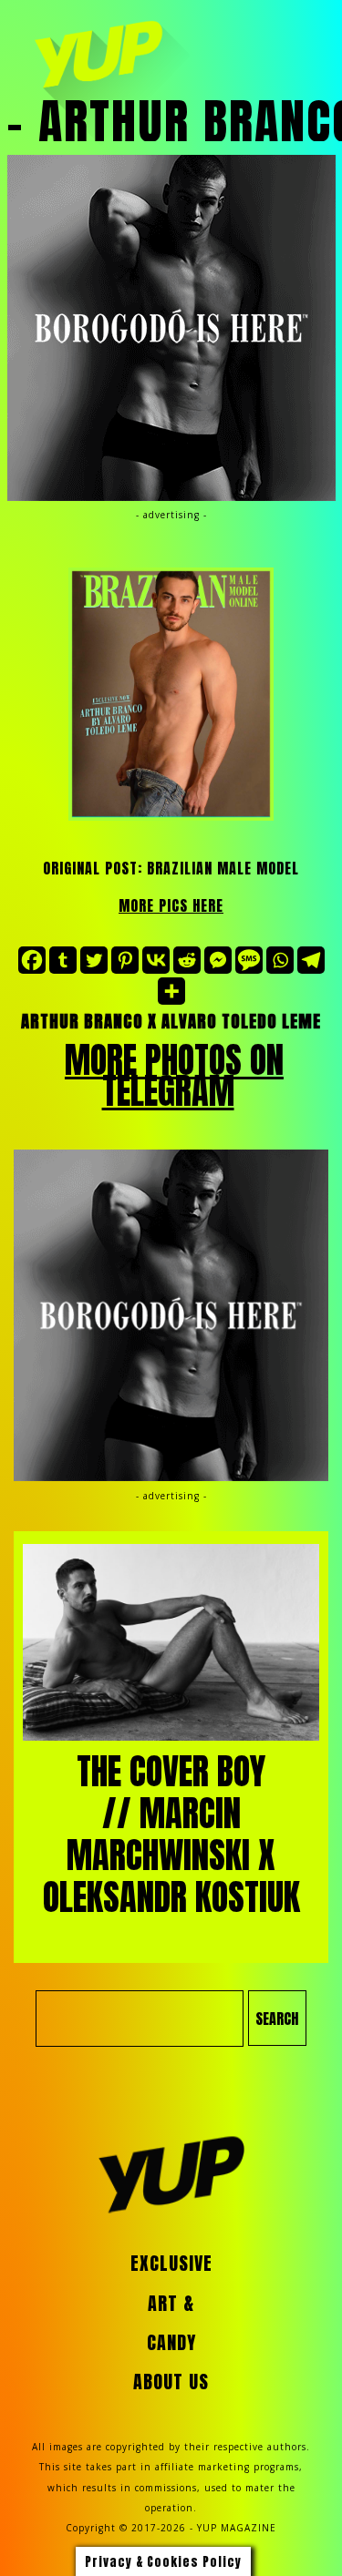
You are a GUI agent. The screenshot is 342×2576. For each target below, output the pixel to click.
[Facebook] (32, 960)
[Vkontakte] (156, 960)
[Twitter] (94, 960)
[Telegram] (311, 960)
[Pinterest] (125, 960)
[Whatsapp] (280, 960)
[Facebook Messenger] (218, 960)
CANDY (171, 2343)
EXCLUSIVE (171, 2264)
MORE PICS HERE (171, 905)
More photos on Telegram (174, 1076)
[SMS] (249, 960)
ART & (171, 2304)
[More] (171, 991)
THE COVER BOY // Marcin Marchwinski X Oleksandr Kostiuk (171, 1835)
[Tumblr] (63, 960)
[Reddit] (187, 960)
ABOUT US (171, 2382)
